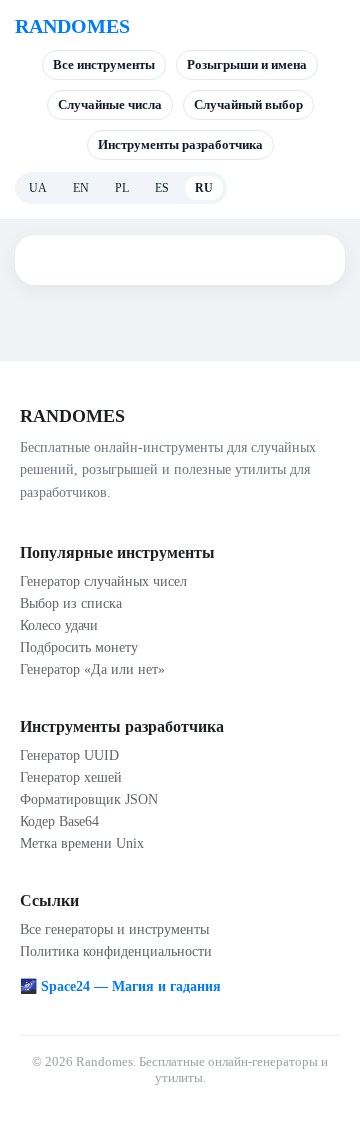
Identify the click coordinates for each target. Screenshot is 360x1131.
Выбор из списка (71, 603)
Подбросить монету (79, 647)
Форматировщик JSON (89, 799)
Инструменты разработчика (180, 144)
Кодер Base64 (59, 821)
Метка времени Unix (82, 843)
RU (204, 188)
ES (162, 188)
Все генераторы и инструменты (114, 929)
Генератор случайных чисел (103, 581)
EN (81, 188)
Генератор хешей (71, 777)
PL (122, 188)
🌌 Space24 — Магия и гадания (120, 986)
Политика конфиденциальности (116, 951)
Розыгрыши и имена (247, 64)
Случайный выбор (248, 104)
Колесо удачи (59, 625)
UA (38, 188)
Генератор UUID (69, 755)
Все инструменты (104, 64)
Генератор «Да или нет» (92, 669)
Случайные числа (110, 104)
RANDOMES (72, 26)
